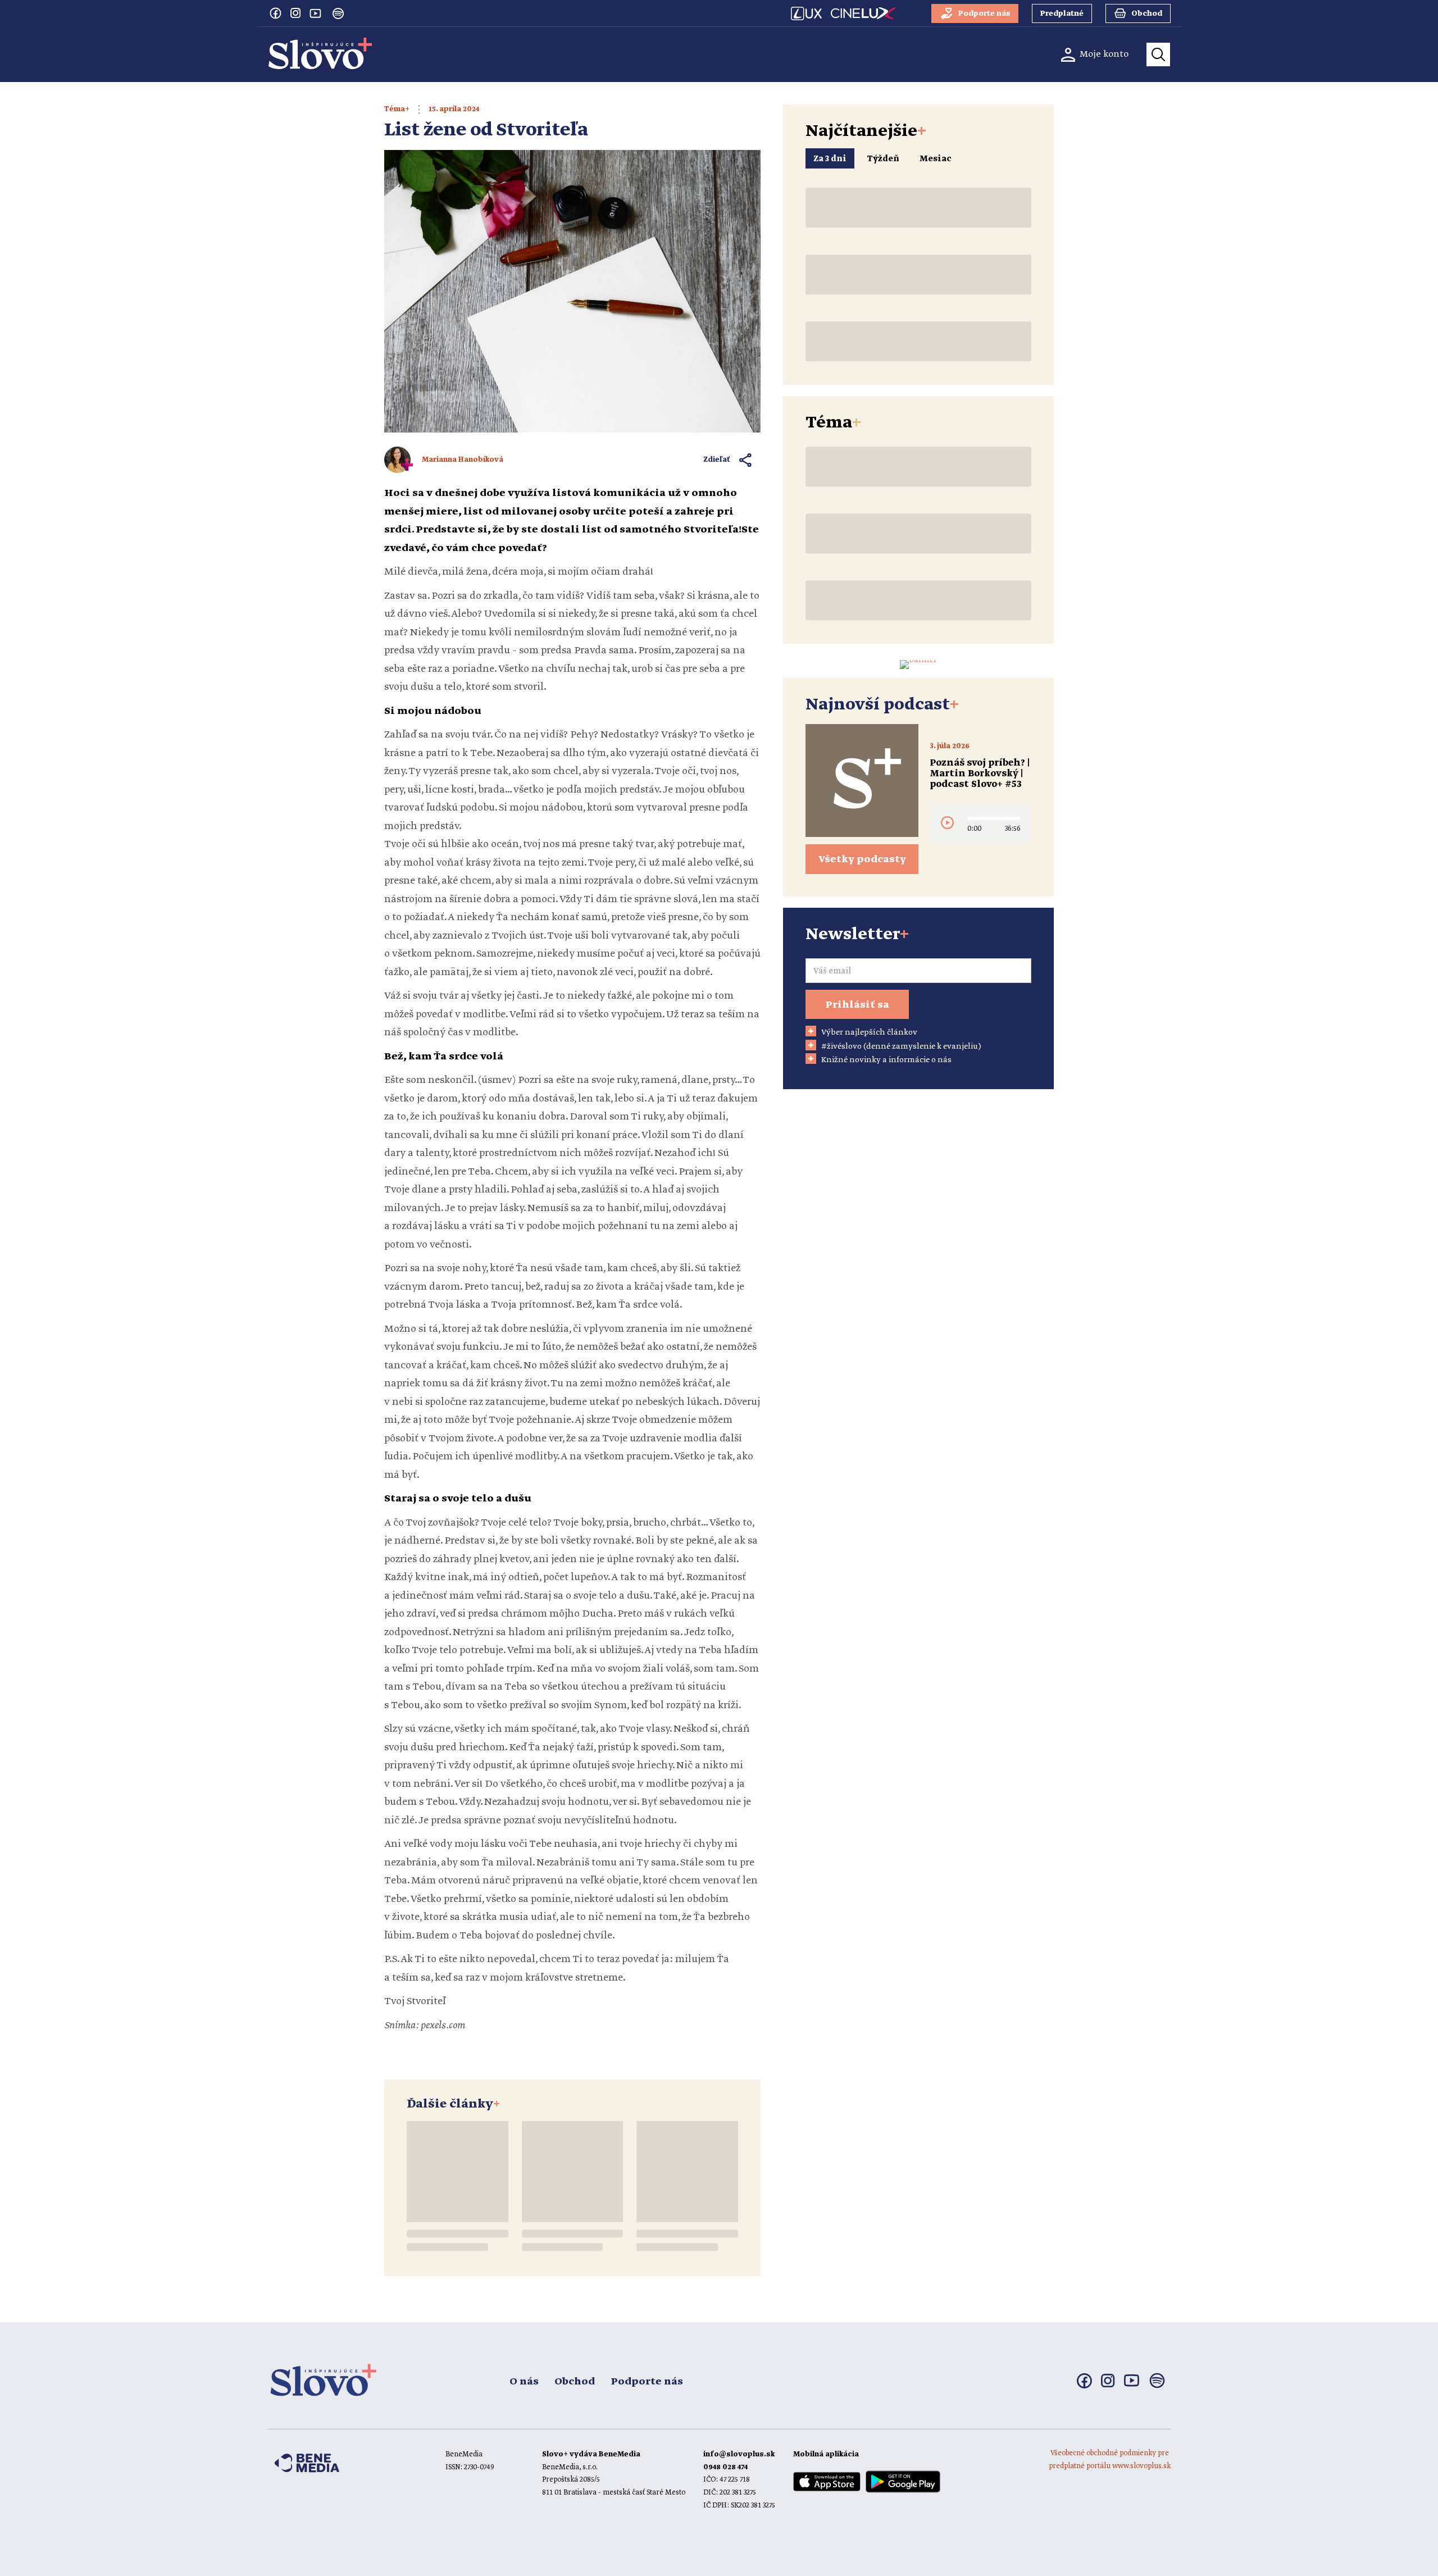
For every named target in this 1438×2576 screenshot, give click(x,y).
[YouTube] (316, 13)
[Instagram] (295, 13)
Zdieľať (717, 460)
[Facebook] (275, 13)
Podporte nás (647, 2382)
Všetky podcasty (862, 859)
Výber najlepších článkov (869, 1032)
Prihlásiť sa (857, 1005)
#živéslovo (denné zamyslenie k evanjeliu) (901, 1046)
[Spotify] (338, 13)
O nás (524, 2382)
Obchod (575, 2382)
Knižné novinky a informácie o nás (886, 1060)
